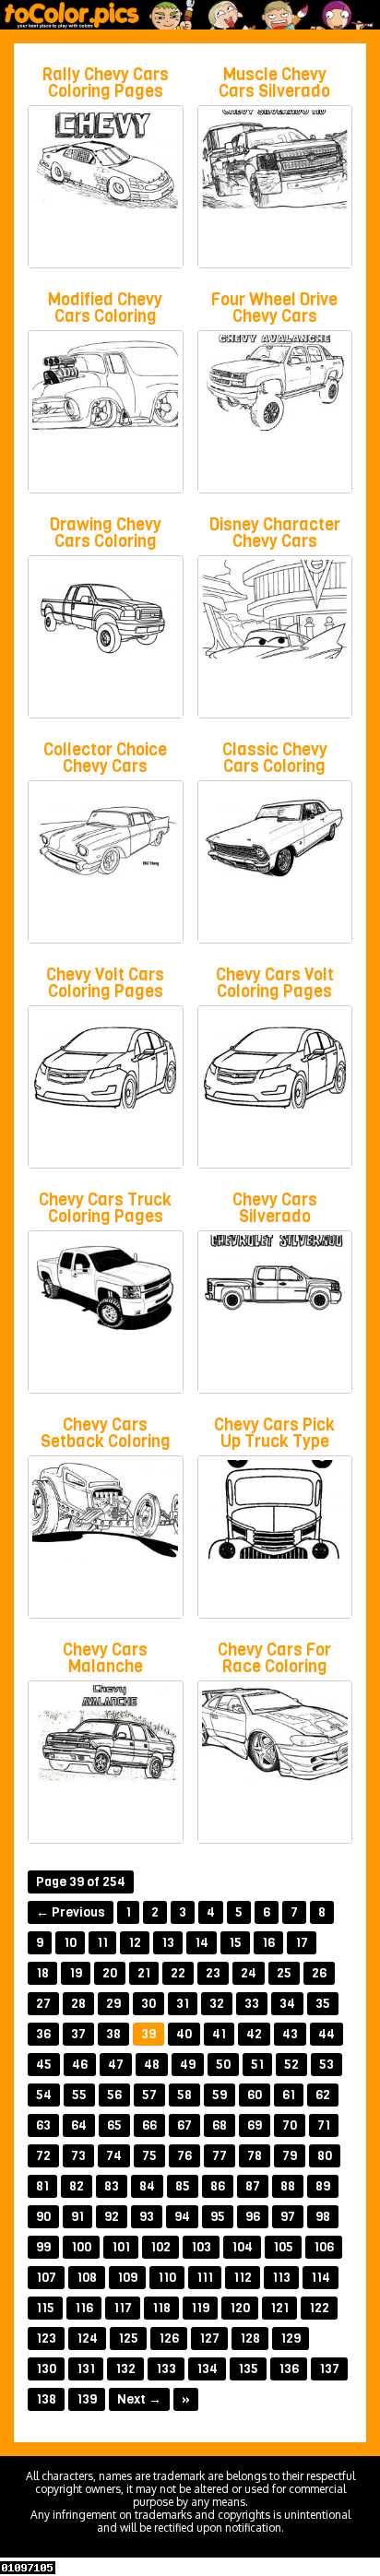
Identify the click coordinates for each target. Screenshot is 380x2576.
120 (240, 2308)
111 (205, 2278)
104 (242, 2247)
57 (149, 2095)
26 (319, 1973)
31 (183, 2004)
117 (123, 2308)
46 (80, 2065)
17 (302, 1943)
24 (249, 1973)
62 (323, 2095)
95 (218, 2217)
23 (213, 1973)
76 (184, 2156)
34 (287, 2004)
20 (110, 1973)
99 (43, 2247)
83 (112, 2186)
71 (324, 2125)
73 (78, 2156)
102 (160, 2247)
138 (46, 2399)
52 (291, 2065)
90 (43, 2217)
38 (113, 2034)
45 (44, 2065)
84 (147, 2186)
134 (207, 2369)
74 (114, 2156)
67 (184, 2125)
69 (255, 2125)
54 (44, 2095)
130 (46, 2369)
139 (87, 2399)
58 (184, 2095)
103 (201, 2247)
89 (323, 2186)
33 (252, 2004)
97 (288, 2217)
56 (114, 2095)
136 (289, 2369)
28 (78, 2004)
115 (45, 2308)
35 (323, 2004)
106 (324, 2247)
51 (257, 2065)
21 (144, 1973)
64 (79, 2125)
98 (323, 2217)
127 (209, 2339)
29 (113, 2004)
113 (281, 2278)
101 (121, 2247)
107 (46, 2278)
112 (243, 2278)
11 (102, 1943)
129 (291, 2339)
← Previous (71, 1912)
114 (321, 2278)
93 (147, 2217)
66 (149, 2125)
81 (42, 2186)
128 (250, 2339)
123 (46, 2339)
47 (116, 2065)
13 (168, 1943)
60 (255, 2095)
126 (169, 2339)
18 (42, 1973)
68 (220, 2125)
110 (167, 2278)
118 (161, 2308)
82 (77, 2186)
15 (235, 1943)
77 (220, 2156)
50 (223, 2065)
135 (248, 2369)
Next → (139, 2399)
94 (182, 2217)
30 (148, 2004)
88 (288, 2186)
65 (114, 2125)
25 (284, 1973)
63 (43, 2125)
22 (178, 1973)
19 (76, 1973)
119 (200, 2308)
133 (166, 2369)
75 (149, 2156)
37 (78, 2034)
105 (283, 2247)
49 (188, 2065)
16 (268, 1943)
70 (290, 2125)
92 (112, 2217)
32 (217, 2004)
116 (84, 2308)
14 (202, 1943)
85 (183, 2186)
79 (290, 2156)
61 (289, 2095)
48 (152, 2065)
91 (77, 2217)
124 (87, 2339)
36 (43, 2034)
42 (254, 2034)
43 (290, 2034)
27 (43, 2004)
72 (43, 2156)
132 (125, 2369)
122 (319, 2308)
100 (81, 2247)
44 (327, 2034)
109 (127, 2278)
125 (128, 2339)
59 (220, 2095)
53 (327, 2065)
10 (70, 1943)
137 (329, 2369)
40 (184, 2034)
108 (87, 2278)
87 (253, 2186)
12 (135, 1943)
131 (86, 2369)
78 (255, 2156)
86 (218, 2186)
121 (279, 2308)
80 (325, 2156)
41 (219, 2034)
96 (253, 2217)
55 (79, 2095)
